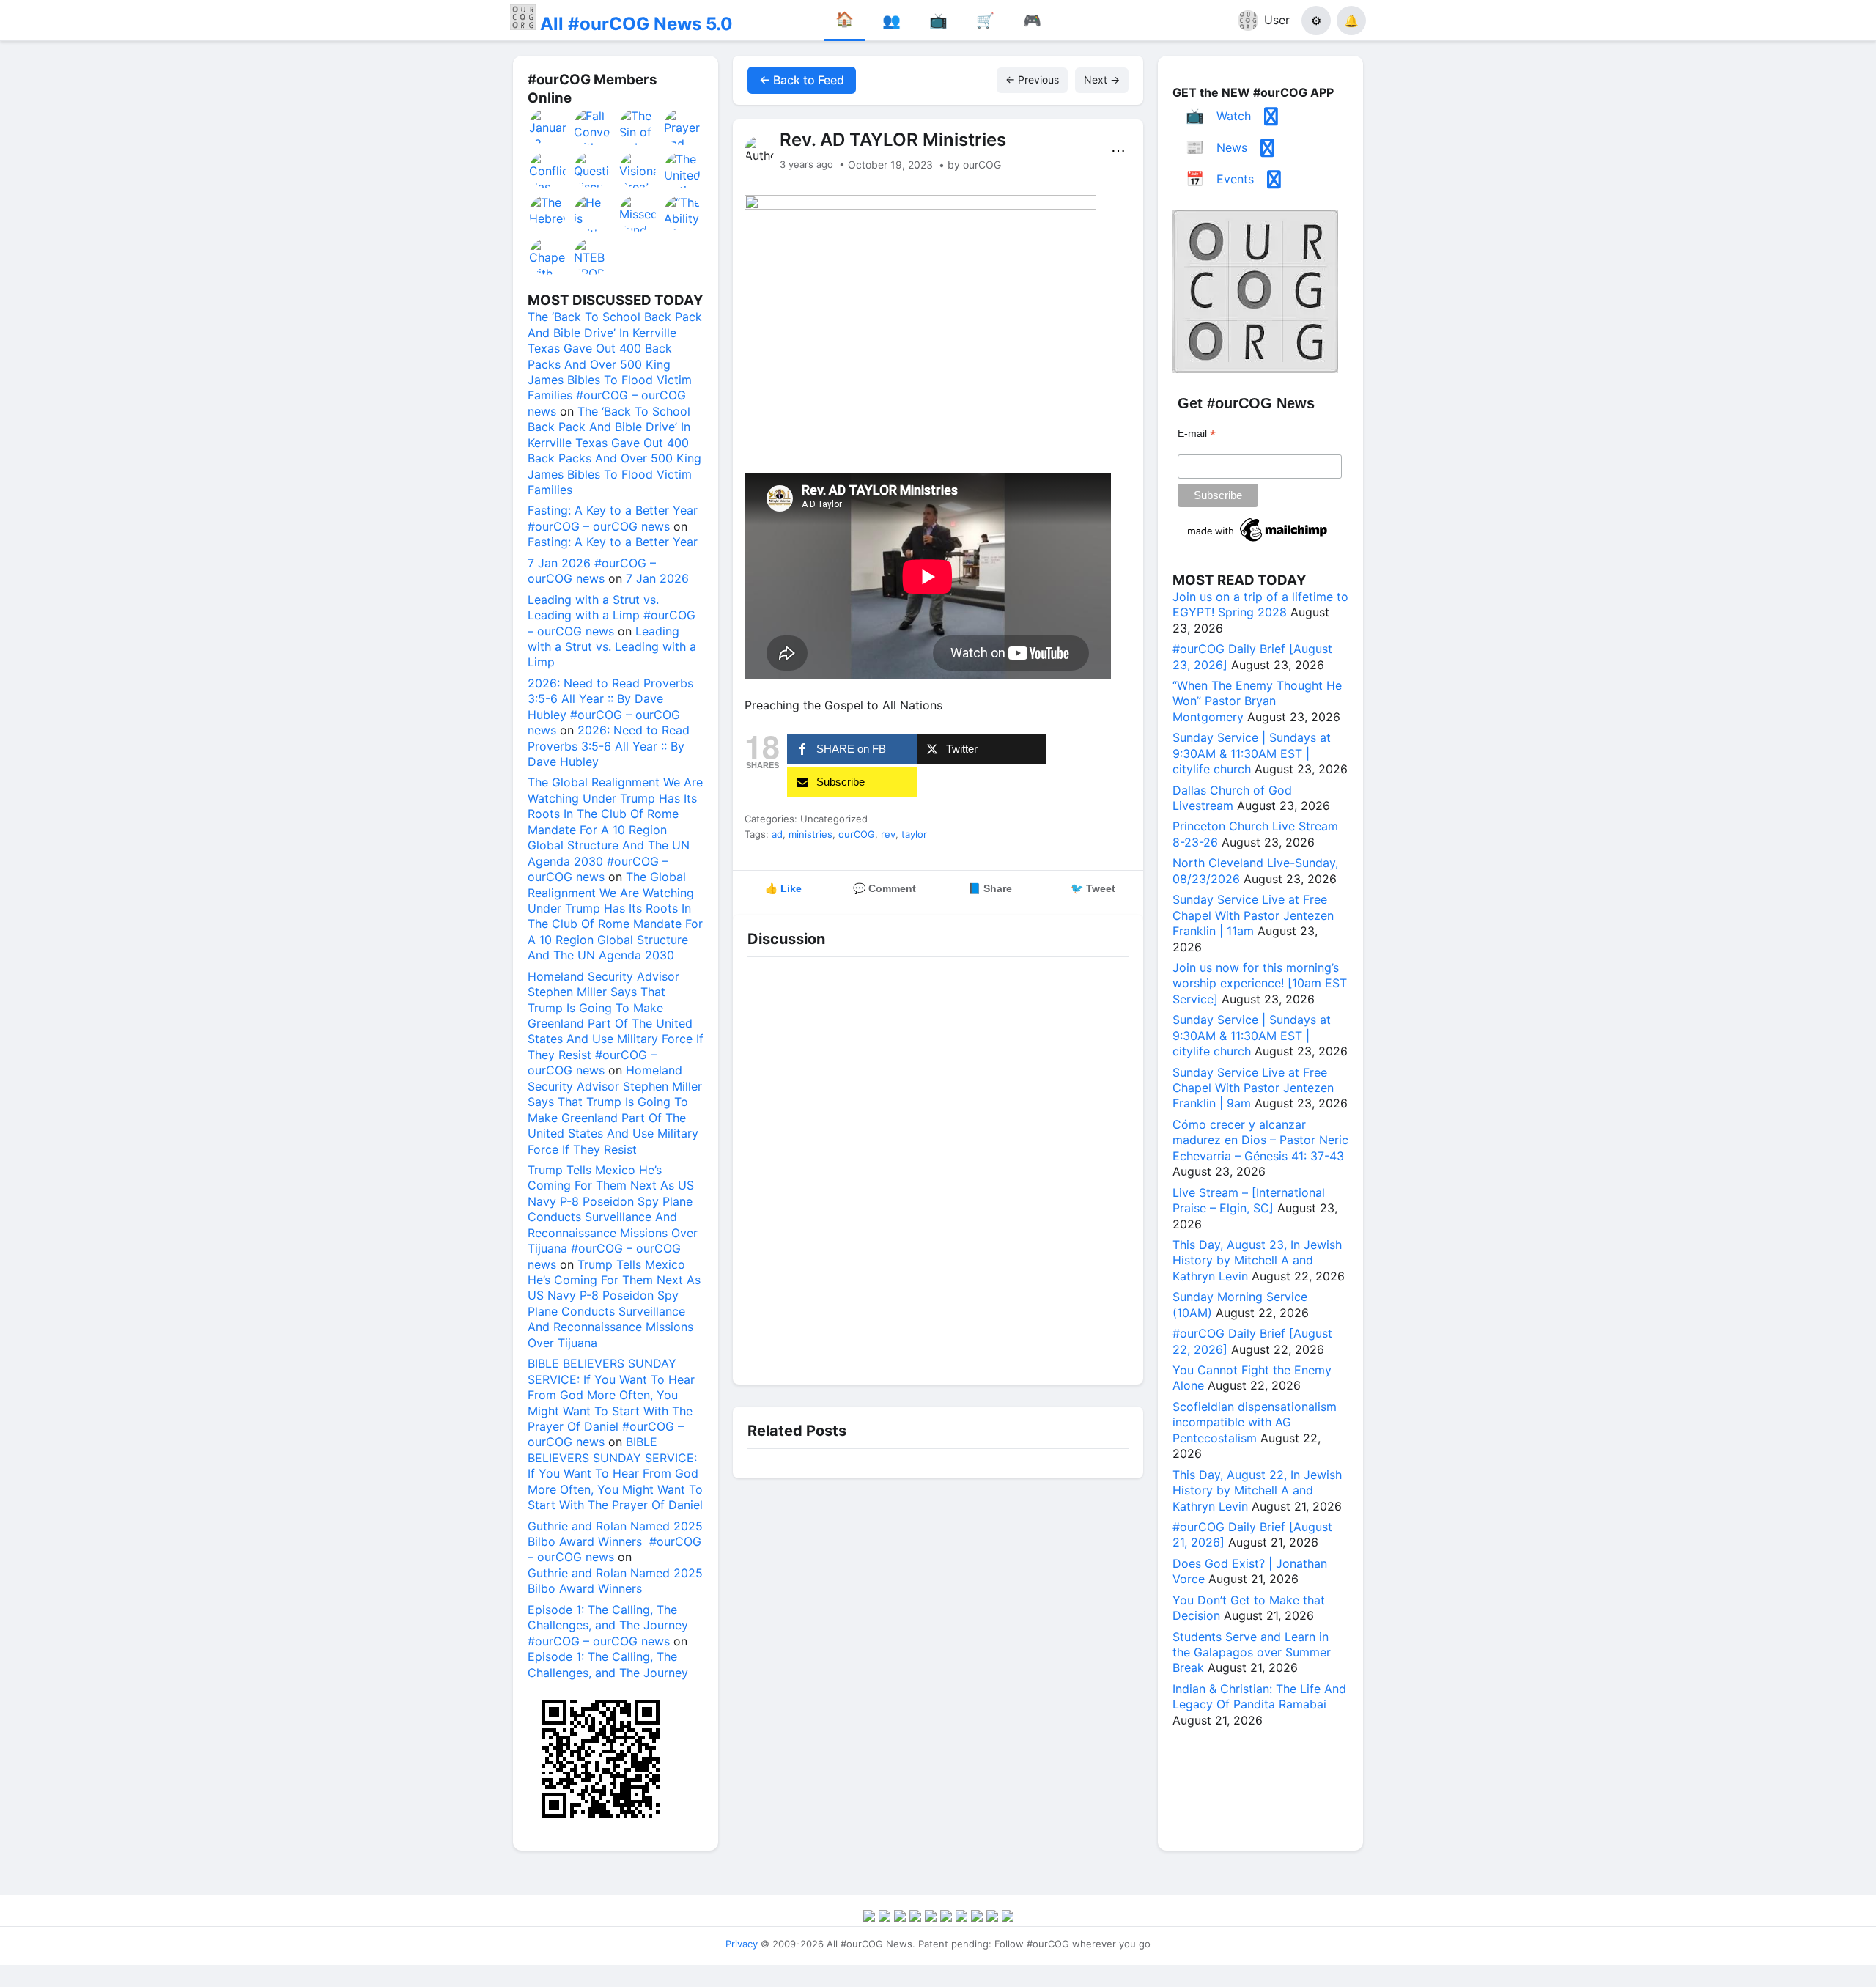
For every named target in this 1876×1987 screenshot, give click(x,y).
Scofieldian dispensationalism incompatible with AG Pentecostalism (1255, 1422)
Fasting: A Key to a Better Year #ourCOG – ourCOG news (613, 518)
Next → (1102, 80)
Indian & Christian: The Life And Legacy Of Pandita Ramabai (1259, 1696)
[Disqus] (938, 1168)
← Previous (1032, 80)
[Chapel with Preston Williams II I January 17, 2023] (548, 257)
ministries (810, 834)
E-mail (1197, 434)
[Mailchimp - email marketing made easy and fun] (1258, 542)
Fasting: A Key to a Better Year (613, 542)
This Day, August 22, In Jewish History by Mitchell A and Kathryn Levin (1257, 1490)
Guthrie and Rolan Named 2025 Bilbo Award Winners (615, 1581)
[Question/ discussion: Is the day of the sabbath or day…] (593, 170)
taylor (914, 834)
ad (777, 834)
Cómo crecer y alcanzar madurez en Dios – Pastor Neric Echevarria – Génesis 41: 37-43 (1260, 1140)
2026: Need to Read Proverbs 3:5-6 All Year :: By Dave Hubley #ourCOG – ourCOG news (610, 707)
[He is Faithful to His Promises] (593, 213)
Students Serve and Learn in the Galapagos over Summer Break (1252, 1652)
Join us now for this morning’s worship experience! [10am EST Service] (1260, 983)
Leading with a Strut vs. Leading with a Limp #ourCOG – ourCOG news (612, 615)
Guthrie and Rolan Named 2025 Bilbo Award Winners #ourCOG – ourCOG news (615, 1542)
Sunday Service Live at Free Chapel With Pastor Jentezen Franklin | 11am (1253, 915)
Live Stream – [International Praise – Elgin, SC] (1249, 1200)
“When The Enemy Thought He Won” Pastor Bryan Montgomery (1257, 701)
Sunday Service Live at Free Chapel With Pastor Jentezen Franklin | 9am (1253, 1088)
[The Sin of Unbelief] (638, 127)
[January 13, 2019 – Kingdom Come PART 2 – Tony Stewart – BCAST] (548, 127)
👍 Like (783, 888)
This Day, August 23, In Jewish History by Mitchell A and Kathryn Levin (1257, 1260)
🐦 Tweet (1093, 888)
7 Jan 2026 (657, 578)
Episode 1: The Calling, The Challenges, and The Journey (608, 1664)
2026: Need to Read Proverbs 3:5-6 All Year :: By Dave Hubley (609, 746)
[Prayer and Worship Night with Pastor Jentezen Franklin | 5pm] (683, 127)
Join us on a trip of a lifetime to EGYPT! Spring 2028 (1260, 604)
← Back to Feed (802, 80)
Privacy (742, 1944)
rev (888, 834)
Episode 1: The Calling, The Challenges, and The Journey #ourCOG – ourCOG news (608, 1625)
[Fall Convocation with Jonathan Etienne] (593, 127)
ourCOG (857, 834)
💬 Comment (885, 888)
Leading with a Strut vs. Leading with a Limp (612, 647)
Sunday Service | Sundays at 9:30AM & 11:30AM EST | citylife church (1252, 753)
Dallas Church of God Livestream (1232, 798)
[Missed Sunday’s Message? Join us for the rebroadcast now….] (638, 213)
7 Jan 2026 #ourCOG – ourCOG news (592, 571)
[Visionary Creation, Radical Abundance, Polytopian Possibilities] (638, 170)
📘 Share (990, 888)
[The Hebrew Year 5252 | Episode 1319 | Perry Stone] (548, 213)
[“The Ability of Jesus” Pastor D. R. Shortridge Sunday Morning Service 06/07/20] (683, 213)
